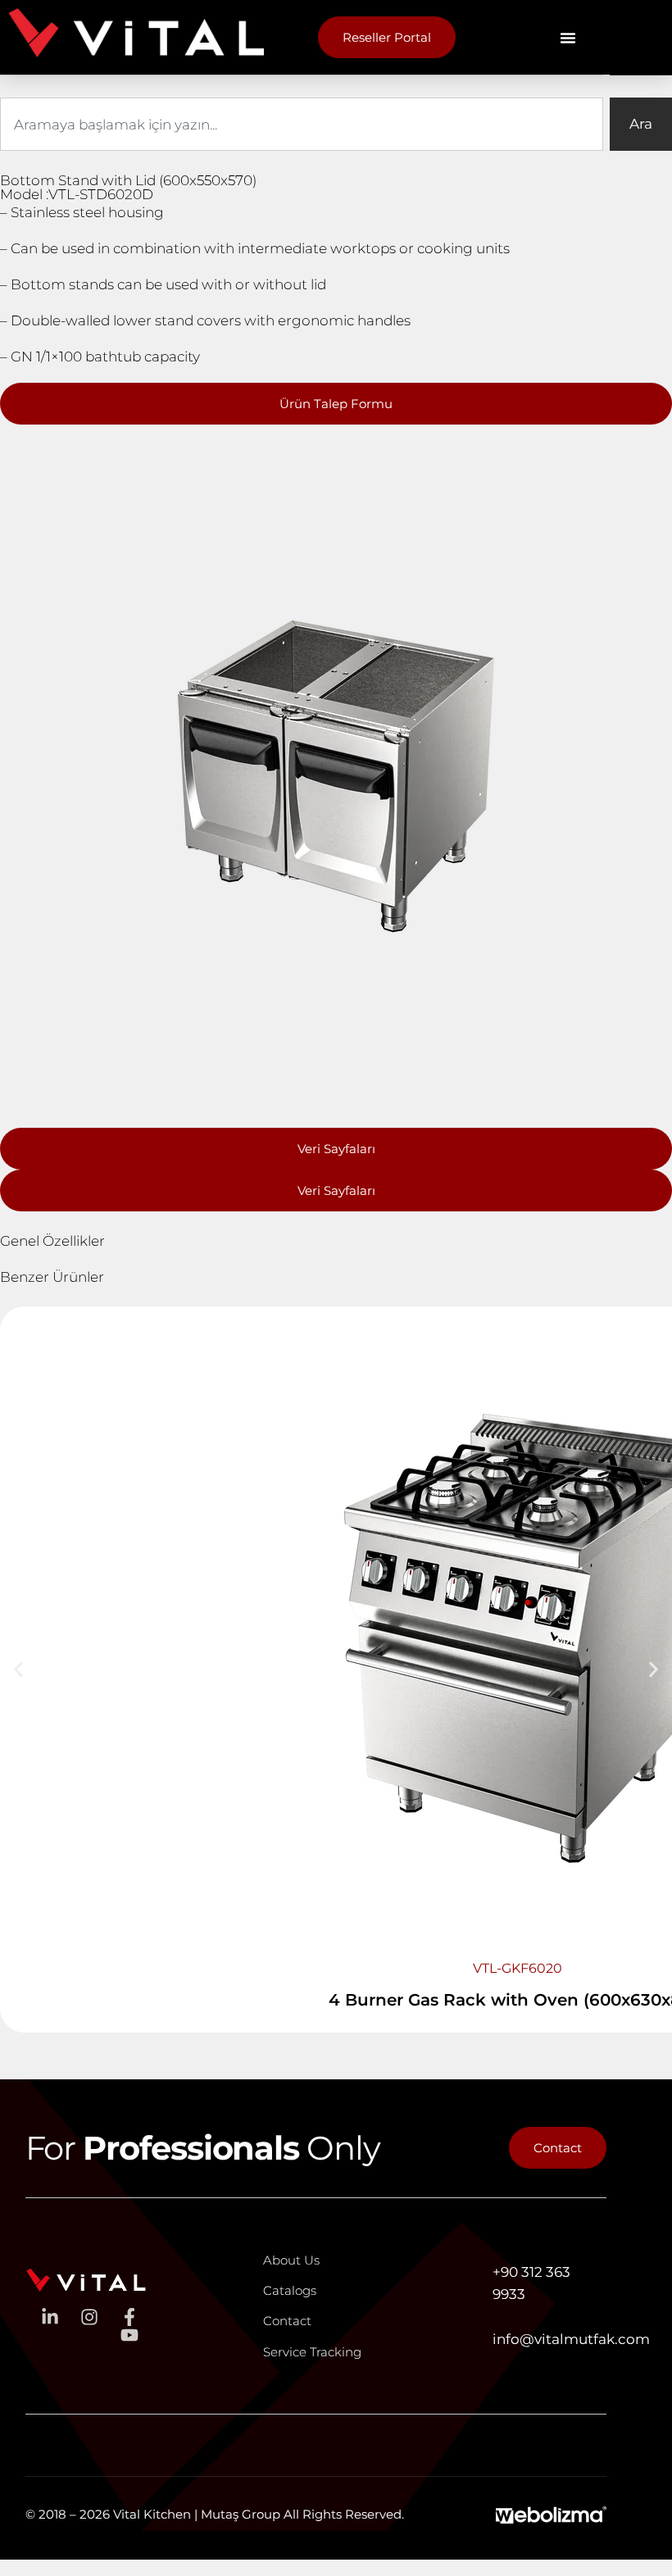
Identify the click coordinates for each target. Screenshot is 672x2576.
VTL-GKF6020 (518, 1968)
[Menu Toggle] (568, 38)
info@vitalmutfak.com (571, 2339)
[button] (336, 1190)
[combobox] (302, 124)
